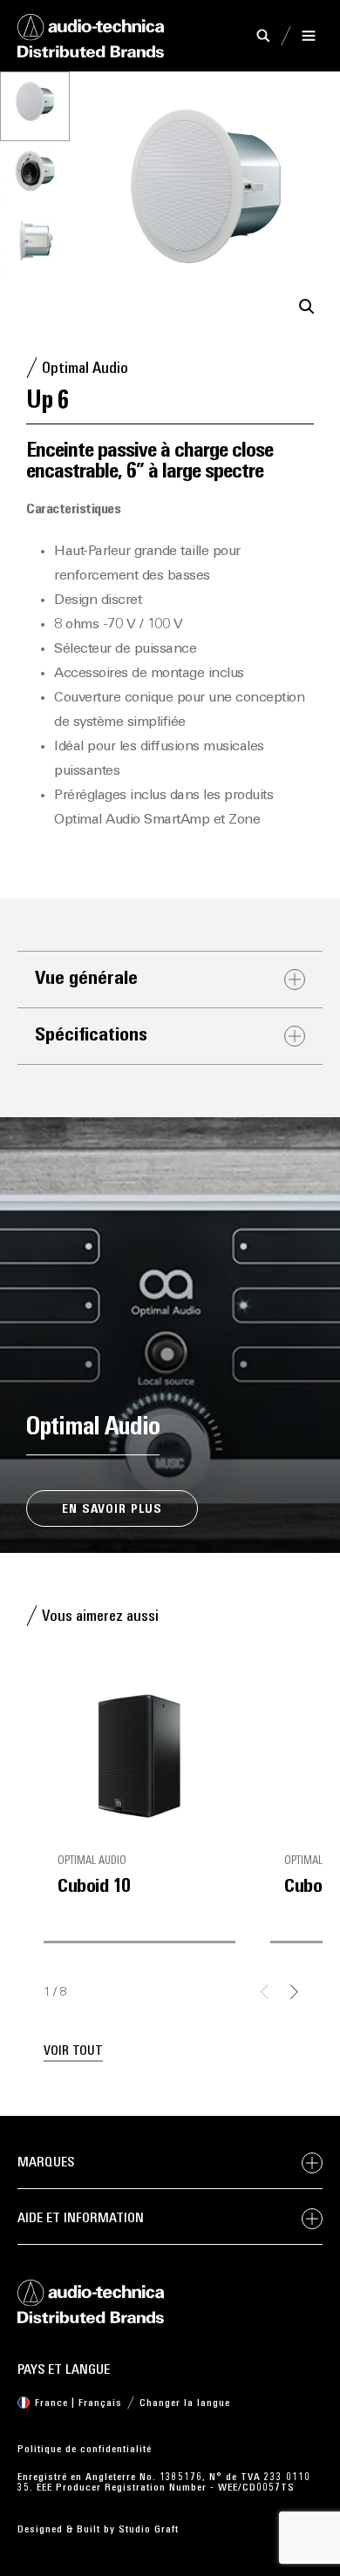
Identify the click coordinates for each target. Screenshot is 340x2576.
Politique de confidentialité (85, 2450)
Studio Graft (149, 2530)
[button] (307, 307)
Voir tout (73, 2052)
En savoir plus (112, 1510)
